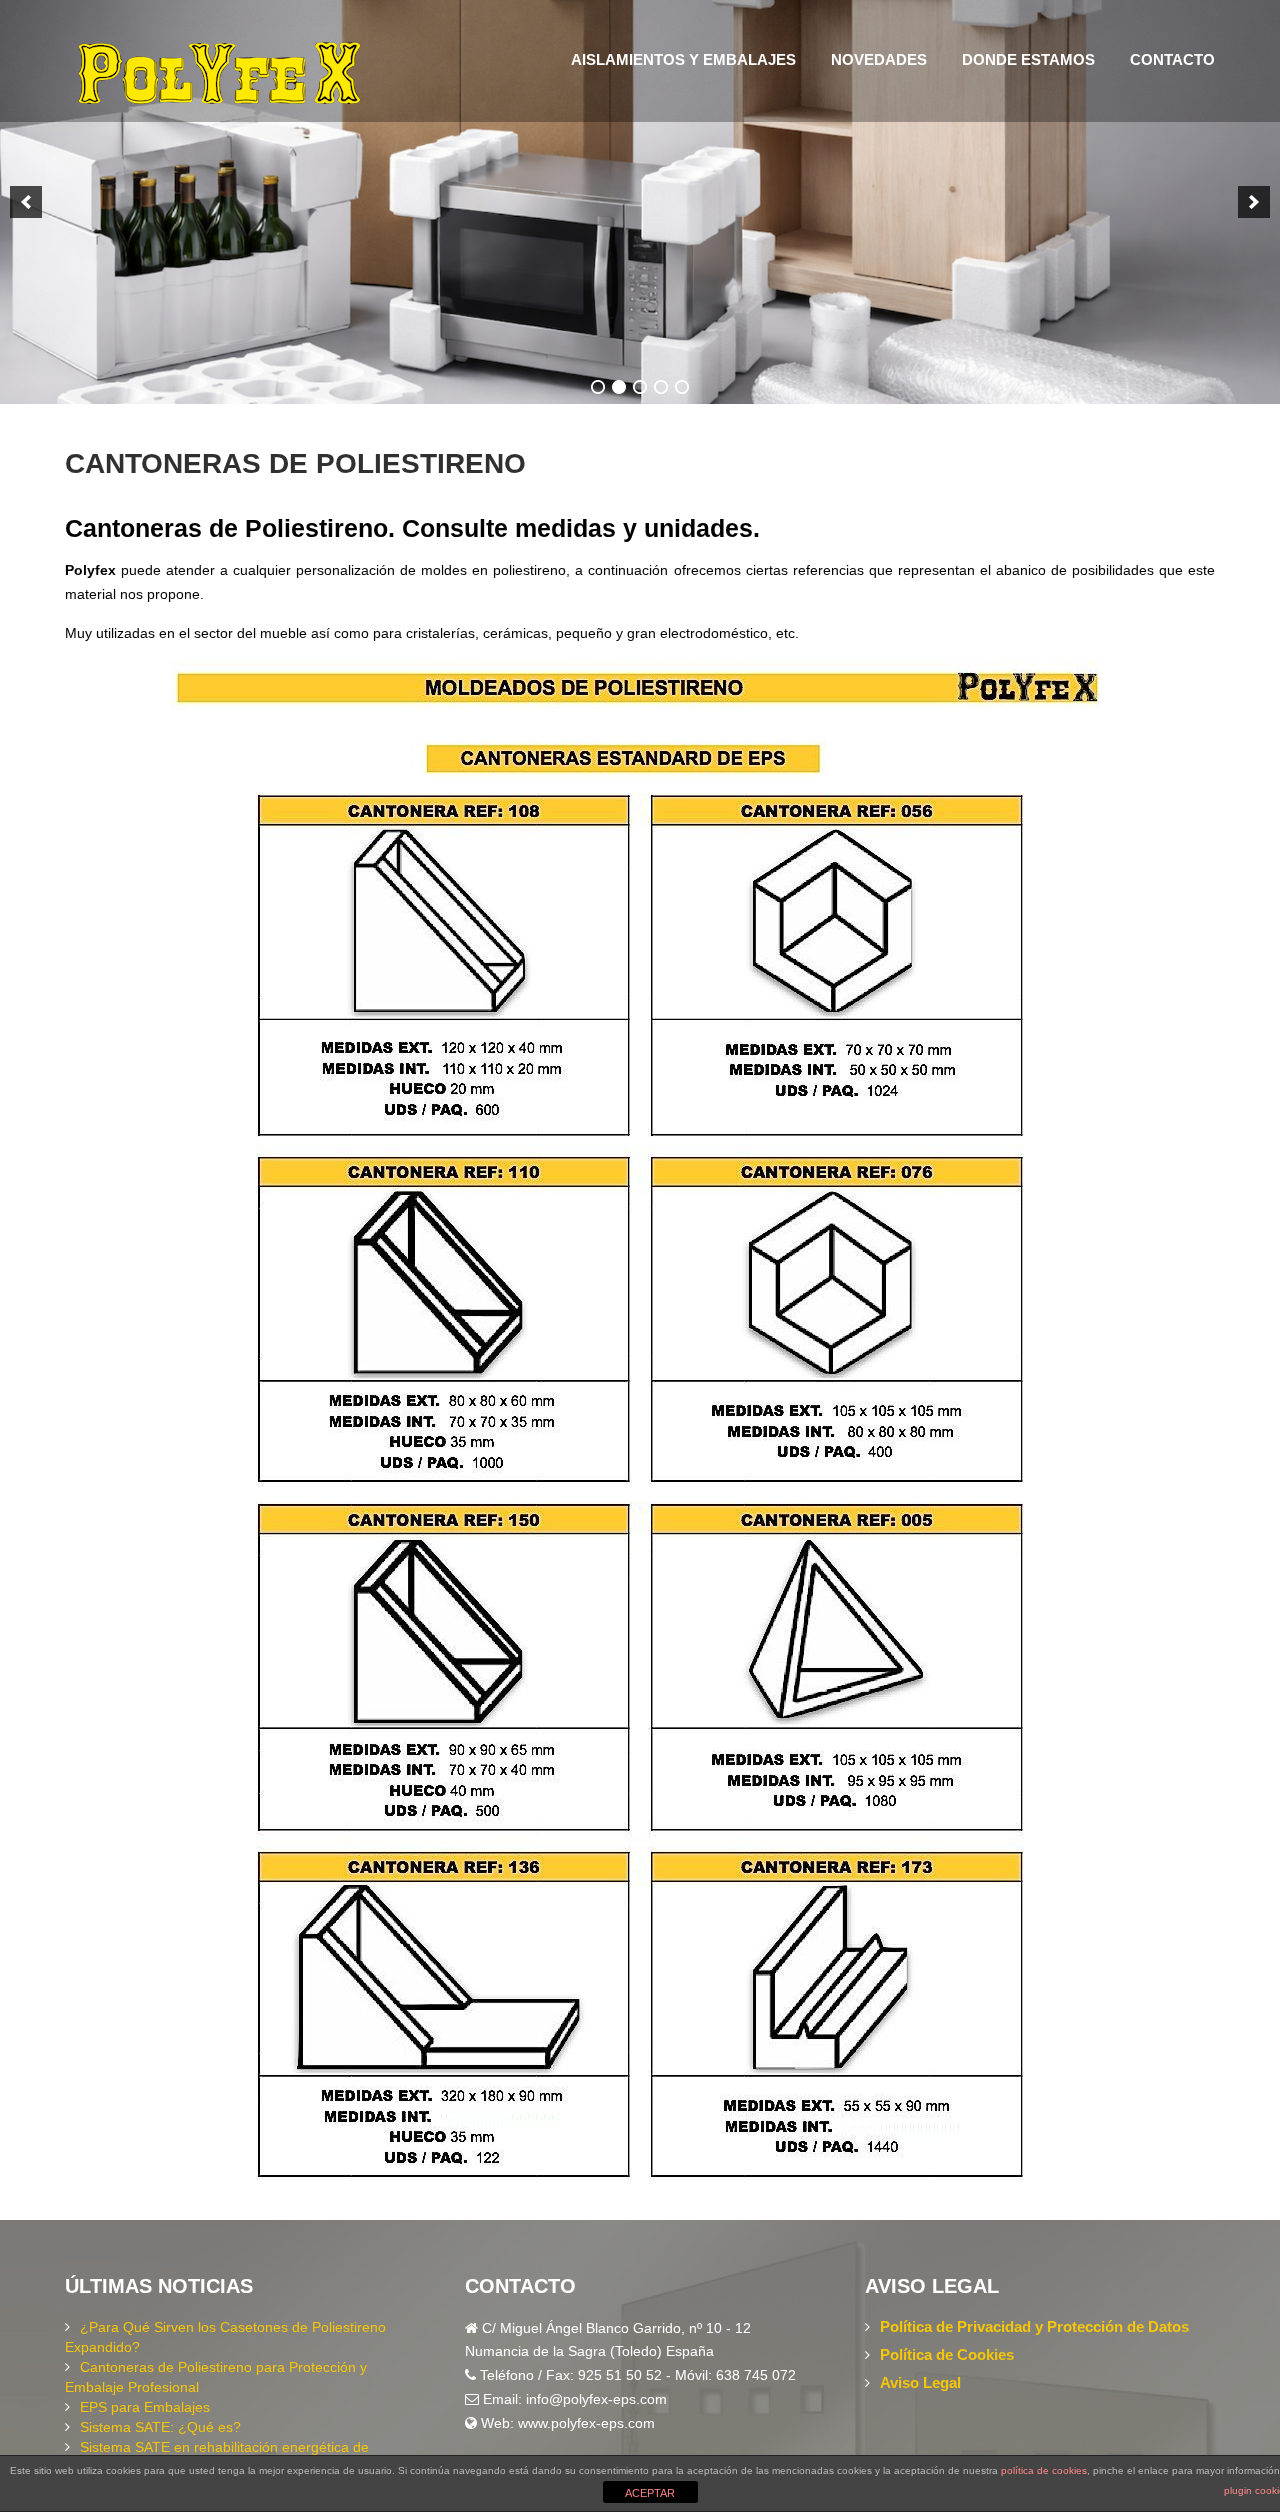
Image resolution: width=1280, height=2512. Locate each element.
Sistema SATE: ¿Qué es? (160, 2427)
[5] (682, 387)
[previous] (26, 202)
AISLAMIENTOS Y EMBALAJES (683, 59)
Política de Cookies (947, 2354)
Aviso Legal (920, 2382)
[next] (1254, 202)
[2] (619, 387)
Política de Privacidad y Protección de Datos (1034, 2326)
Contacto (1172, 59)
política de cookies (1044, 2470)
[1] (598, 387)
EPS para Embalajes (145, 2407)
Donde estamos (1028, 59)
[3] (640, 387)
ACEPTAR (650, 2493)
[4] (661, 387)
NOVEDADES (879, 59)
